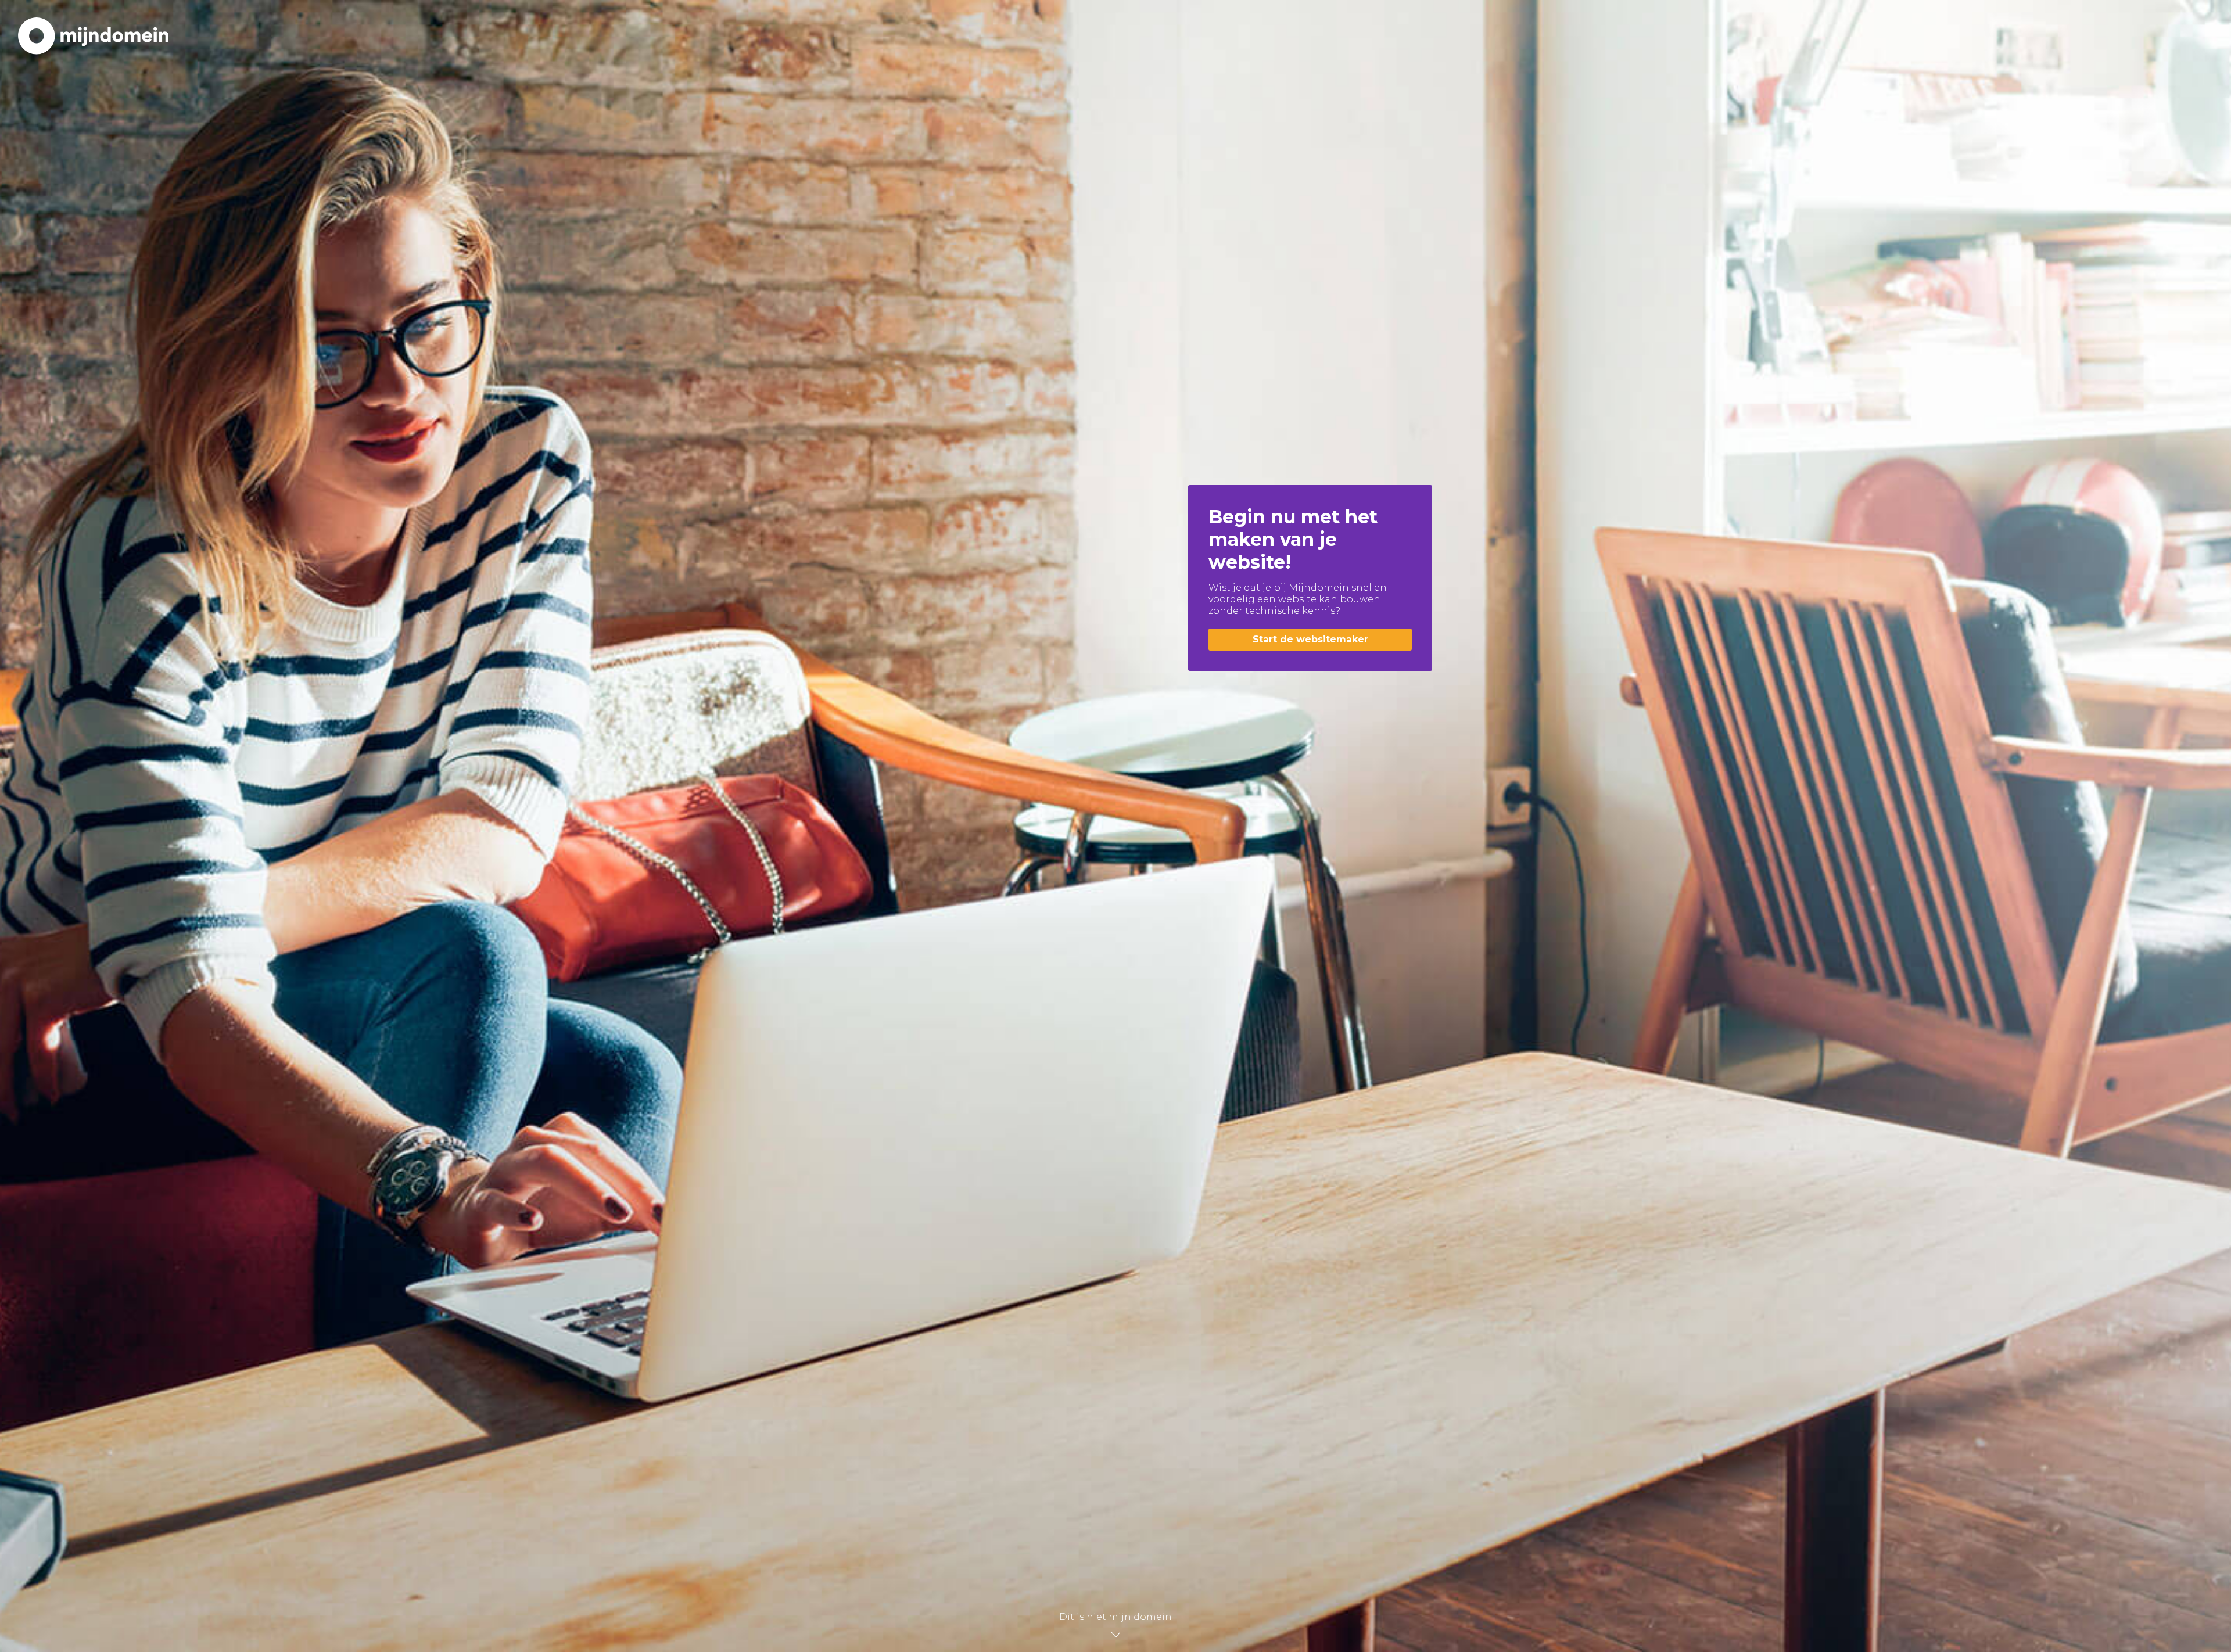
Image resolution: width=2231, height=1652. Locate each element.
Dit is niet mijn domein (1115, 1617)
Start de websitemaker (1310, 639)
